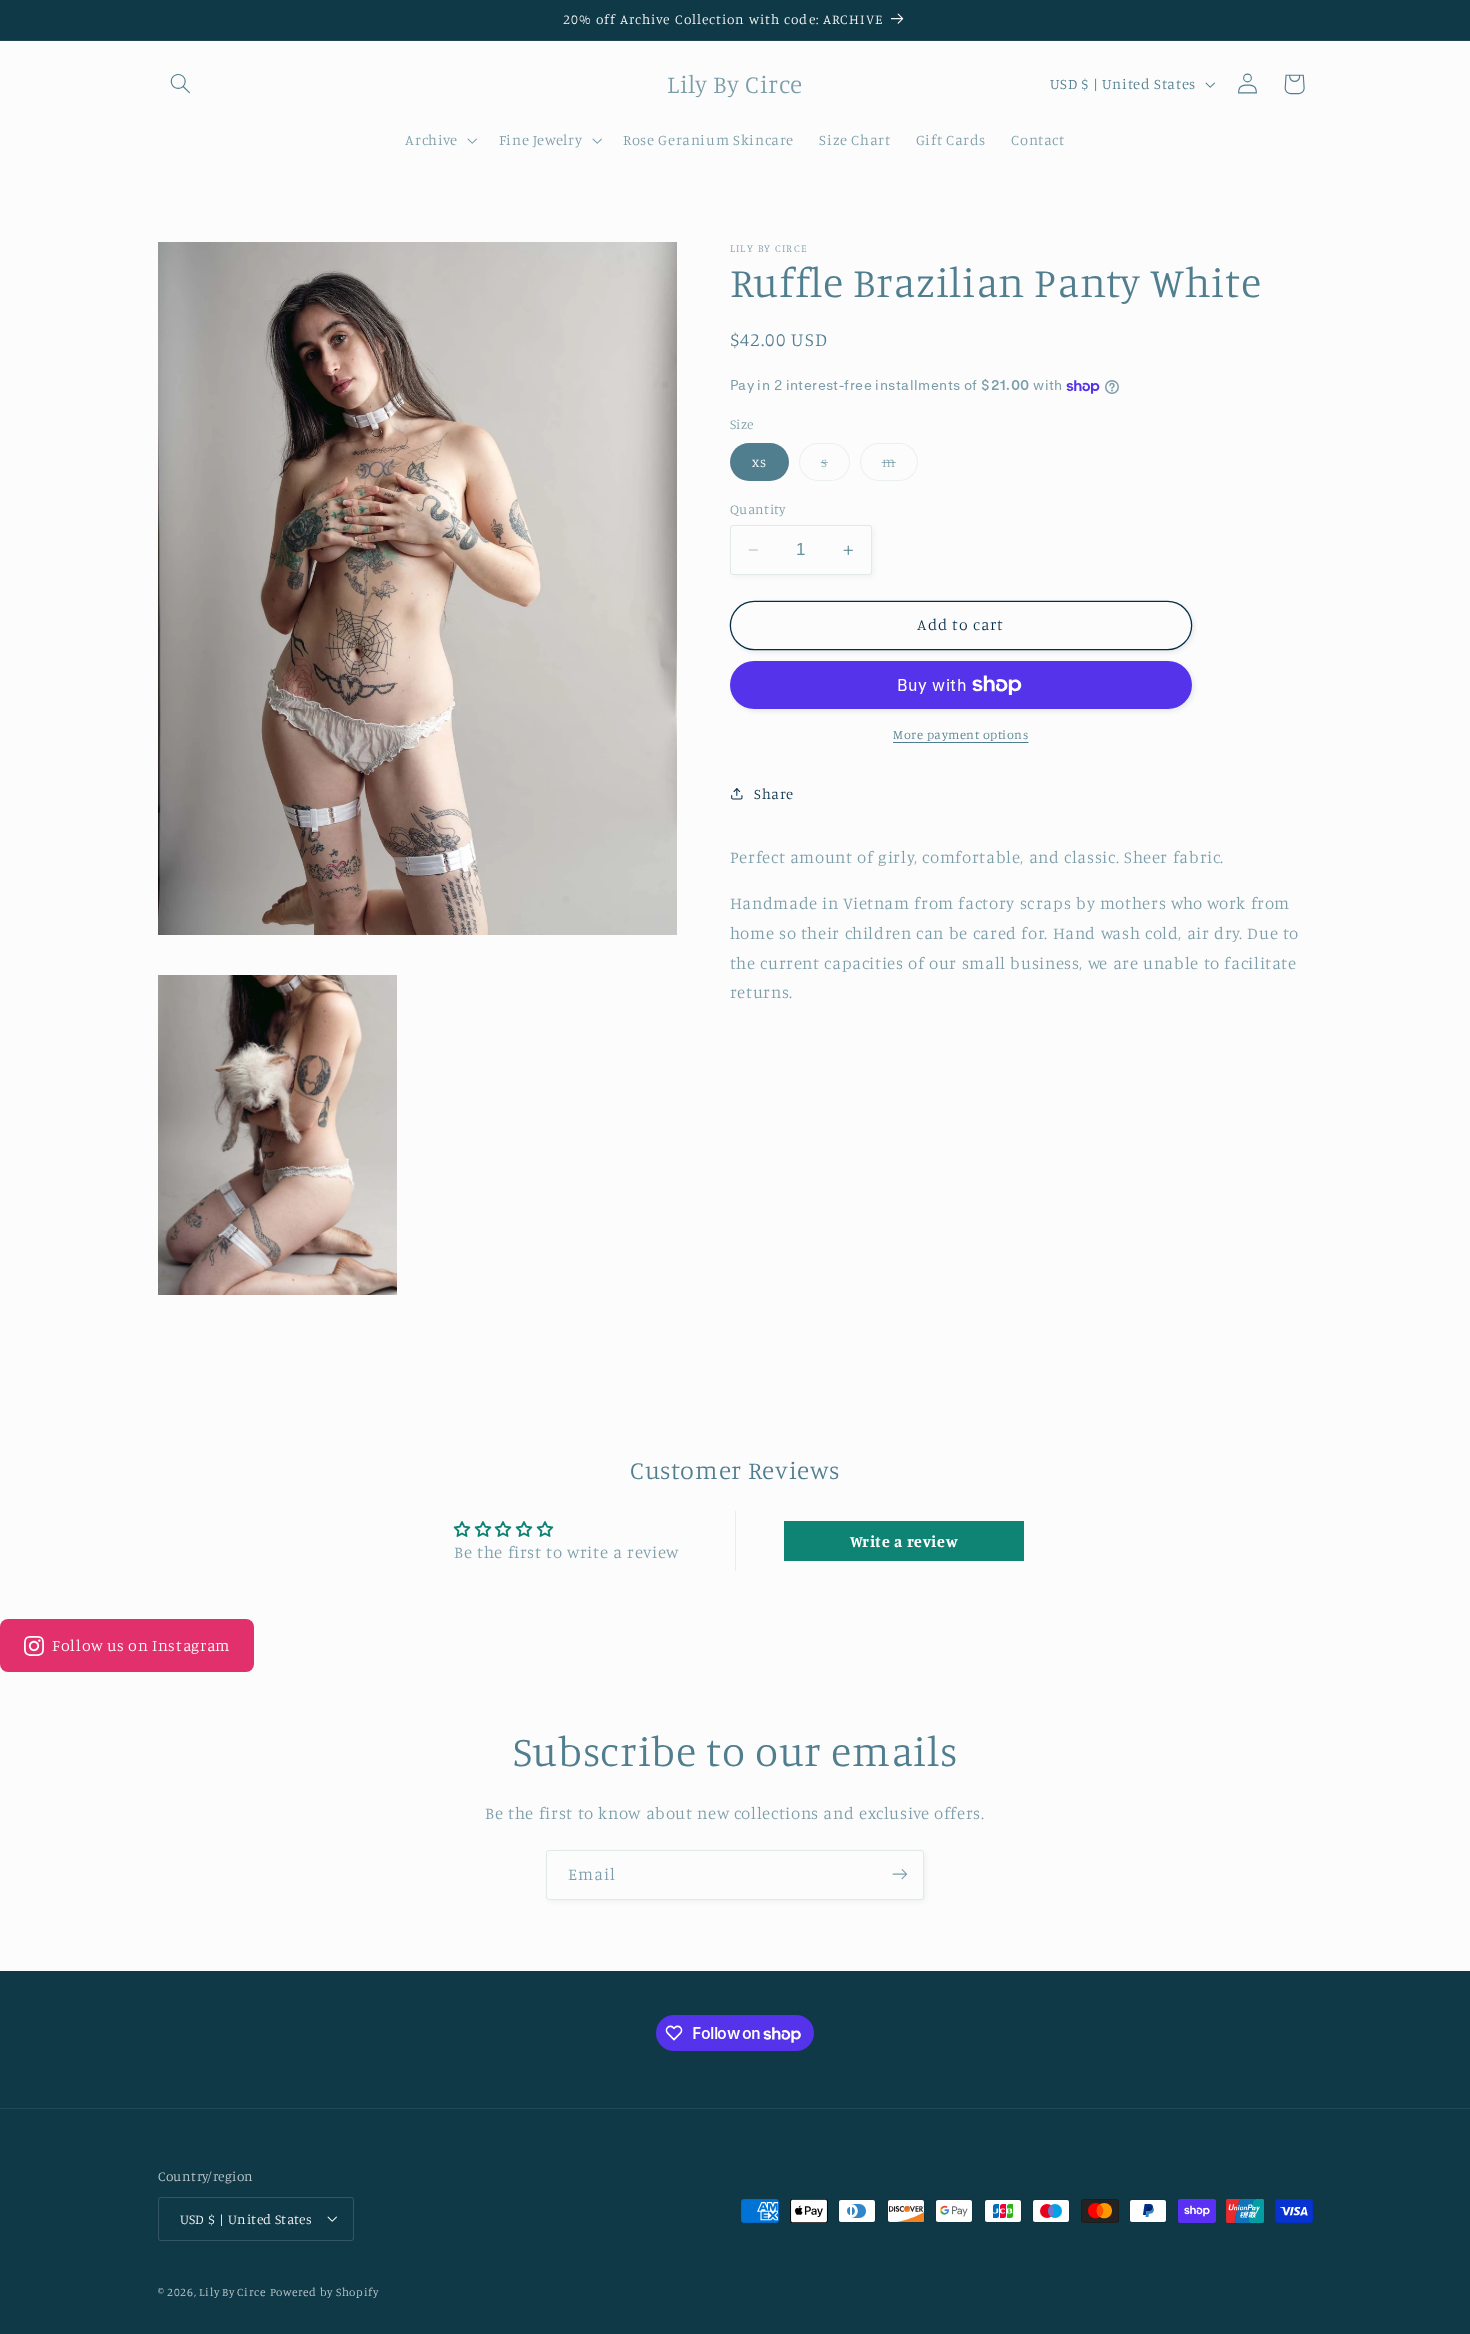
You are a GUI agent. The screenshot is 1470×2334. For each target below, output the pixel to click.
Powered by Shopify (324, 2291)
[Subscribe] (900, 1874)
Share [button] (774, 793)
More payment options (961, 734)
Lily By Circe (232, 2291)
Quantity (757, 509)
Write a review (904, 1541)
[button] (181, 84)
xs (759, 461)
